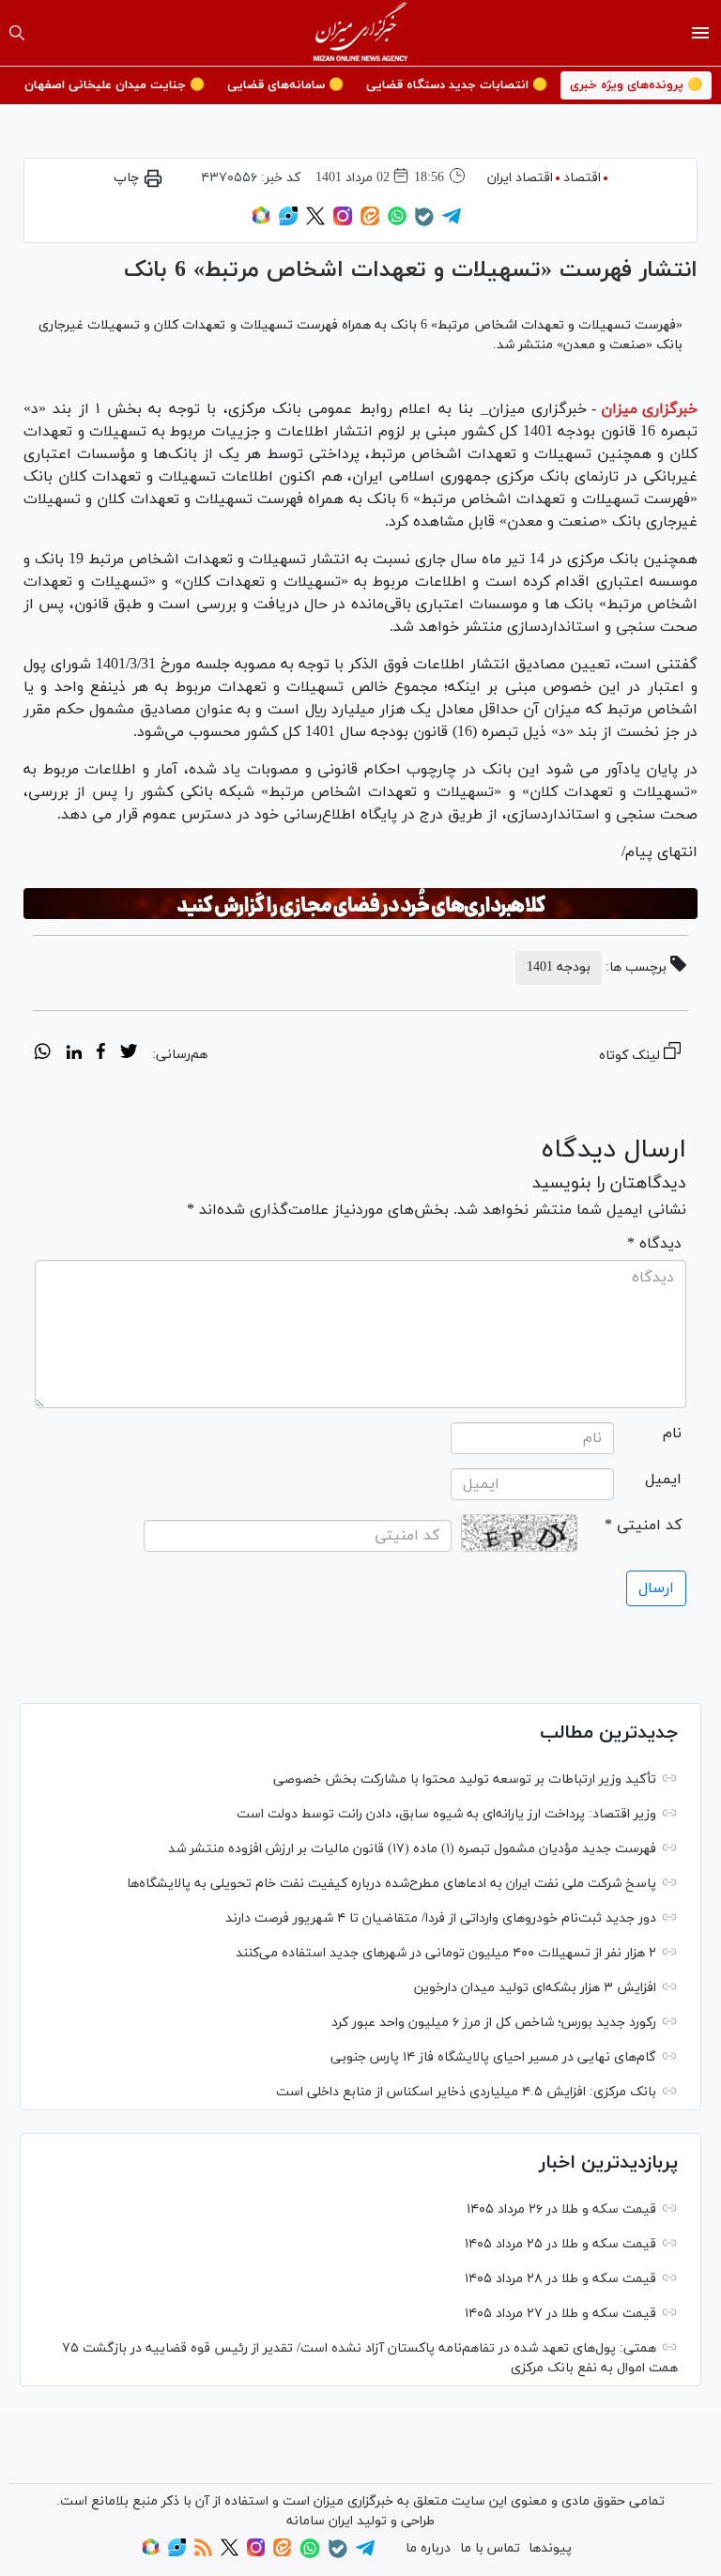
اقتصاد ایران (520, 178)
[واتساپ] (397, 222)
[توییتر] (315, 222)
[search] (17, 33)
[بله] (424, 223)
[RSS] (203, 2553)
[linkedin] (74, 1054)
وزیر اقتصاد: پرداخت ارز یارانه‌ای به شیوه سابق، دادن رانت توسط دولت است (446, 1814)
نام (672, 1434)
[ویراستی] (288, 222)
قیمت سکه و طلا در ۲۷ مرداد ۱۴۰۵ (560, 2314)
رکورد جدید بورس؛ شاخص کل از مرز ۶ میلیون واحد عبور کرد (494, 2023)
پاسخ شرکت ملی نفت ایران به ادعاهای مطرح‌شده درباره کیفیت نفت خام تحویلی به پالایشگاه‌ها (391, 1884)
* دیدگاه (654, 1244)
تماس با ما (490, 2548)
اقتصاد (582, 178)
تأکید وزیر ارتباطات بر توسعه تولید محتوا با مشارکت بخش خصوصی (465, 1779)
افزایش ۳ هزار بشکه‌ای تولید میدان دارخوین (535, 1988)
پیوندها (550, 2548)
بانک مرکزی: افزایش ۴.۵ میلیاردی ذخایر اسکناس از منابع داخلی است (466, 2092)
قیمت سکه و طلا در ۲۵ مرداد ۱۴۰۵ (560, 2244)
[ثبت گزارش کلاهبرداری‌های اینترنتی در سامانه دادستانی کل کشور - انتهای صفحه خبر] (360, 904)
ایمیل (663, 1480)
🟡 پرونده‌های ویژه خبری (636, 85)
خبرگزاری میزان (649, 409)
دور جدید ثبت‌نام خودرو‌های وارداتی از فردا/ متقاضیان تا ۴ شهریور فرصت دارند (441, 1918)
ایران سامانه (320, 2521)
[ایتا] (370, 222)
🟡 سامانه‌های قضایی (285, 85)
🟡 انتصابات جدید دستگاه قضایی (457, 85)
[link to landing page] (361, 33)
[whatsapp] (43, 1054)
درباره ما (428, 2548)
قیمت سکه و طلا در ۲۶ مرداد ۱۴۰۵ (561, 2209)
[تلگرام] (452, 222)
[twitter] (129, 1054)
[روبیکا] (261, 222)
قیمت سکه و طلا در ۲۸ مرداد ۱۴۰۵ (560, 2279)
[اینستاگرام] (343, 222)
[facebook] (101, 1054)
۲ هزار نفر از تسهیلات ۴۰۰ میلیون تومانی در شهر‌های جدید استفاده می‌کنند (446, 1953)
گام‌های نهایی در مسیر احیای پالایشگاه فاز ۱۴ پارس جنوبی (493, 2057)
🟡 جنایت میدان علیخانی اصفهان (115, 85)
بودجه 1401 (559, 967)
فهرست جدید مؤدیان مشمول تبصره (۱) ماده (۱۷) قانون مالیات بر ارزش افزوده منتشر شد (412, 1849)
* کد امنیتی (643, 1526)
